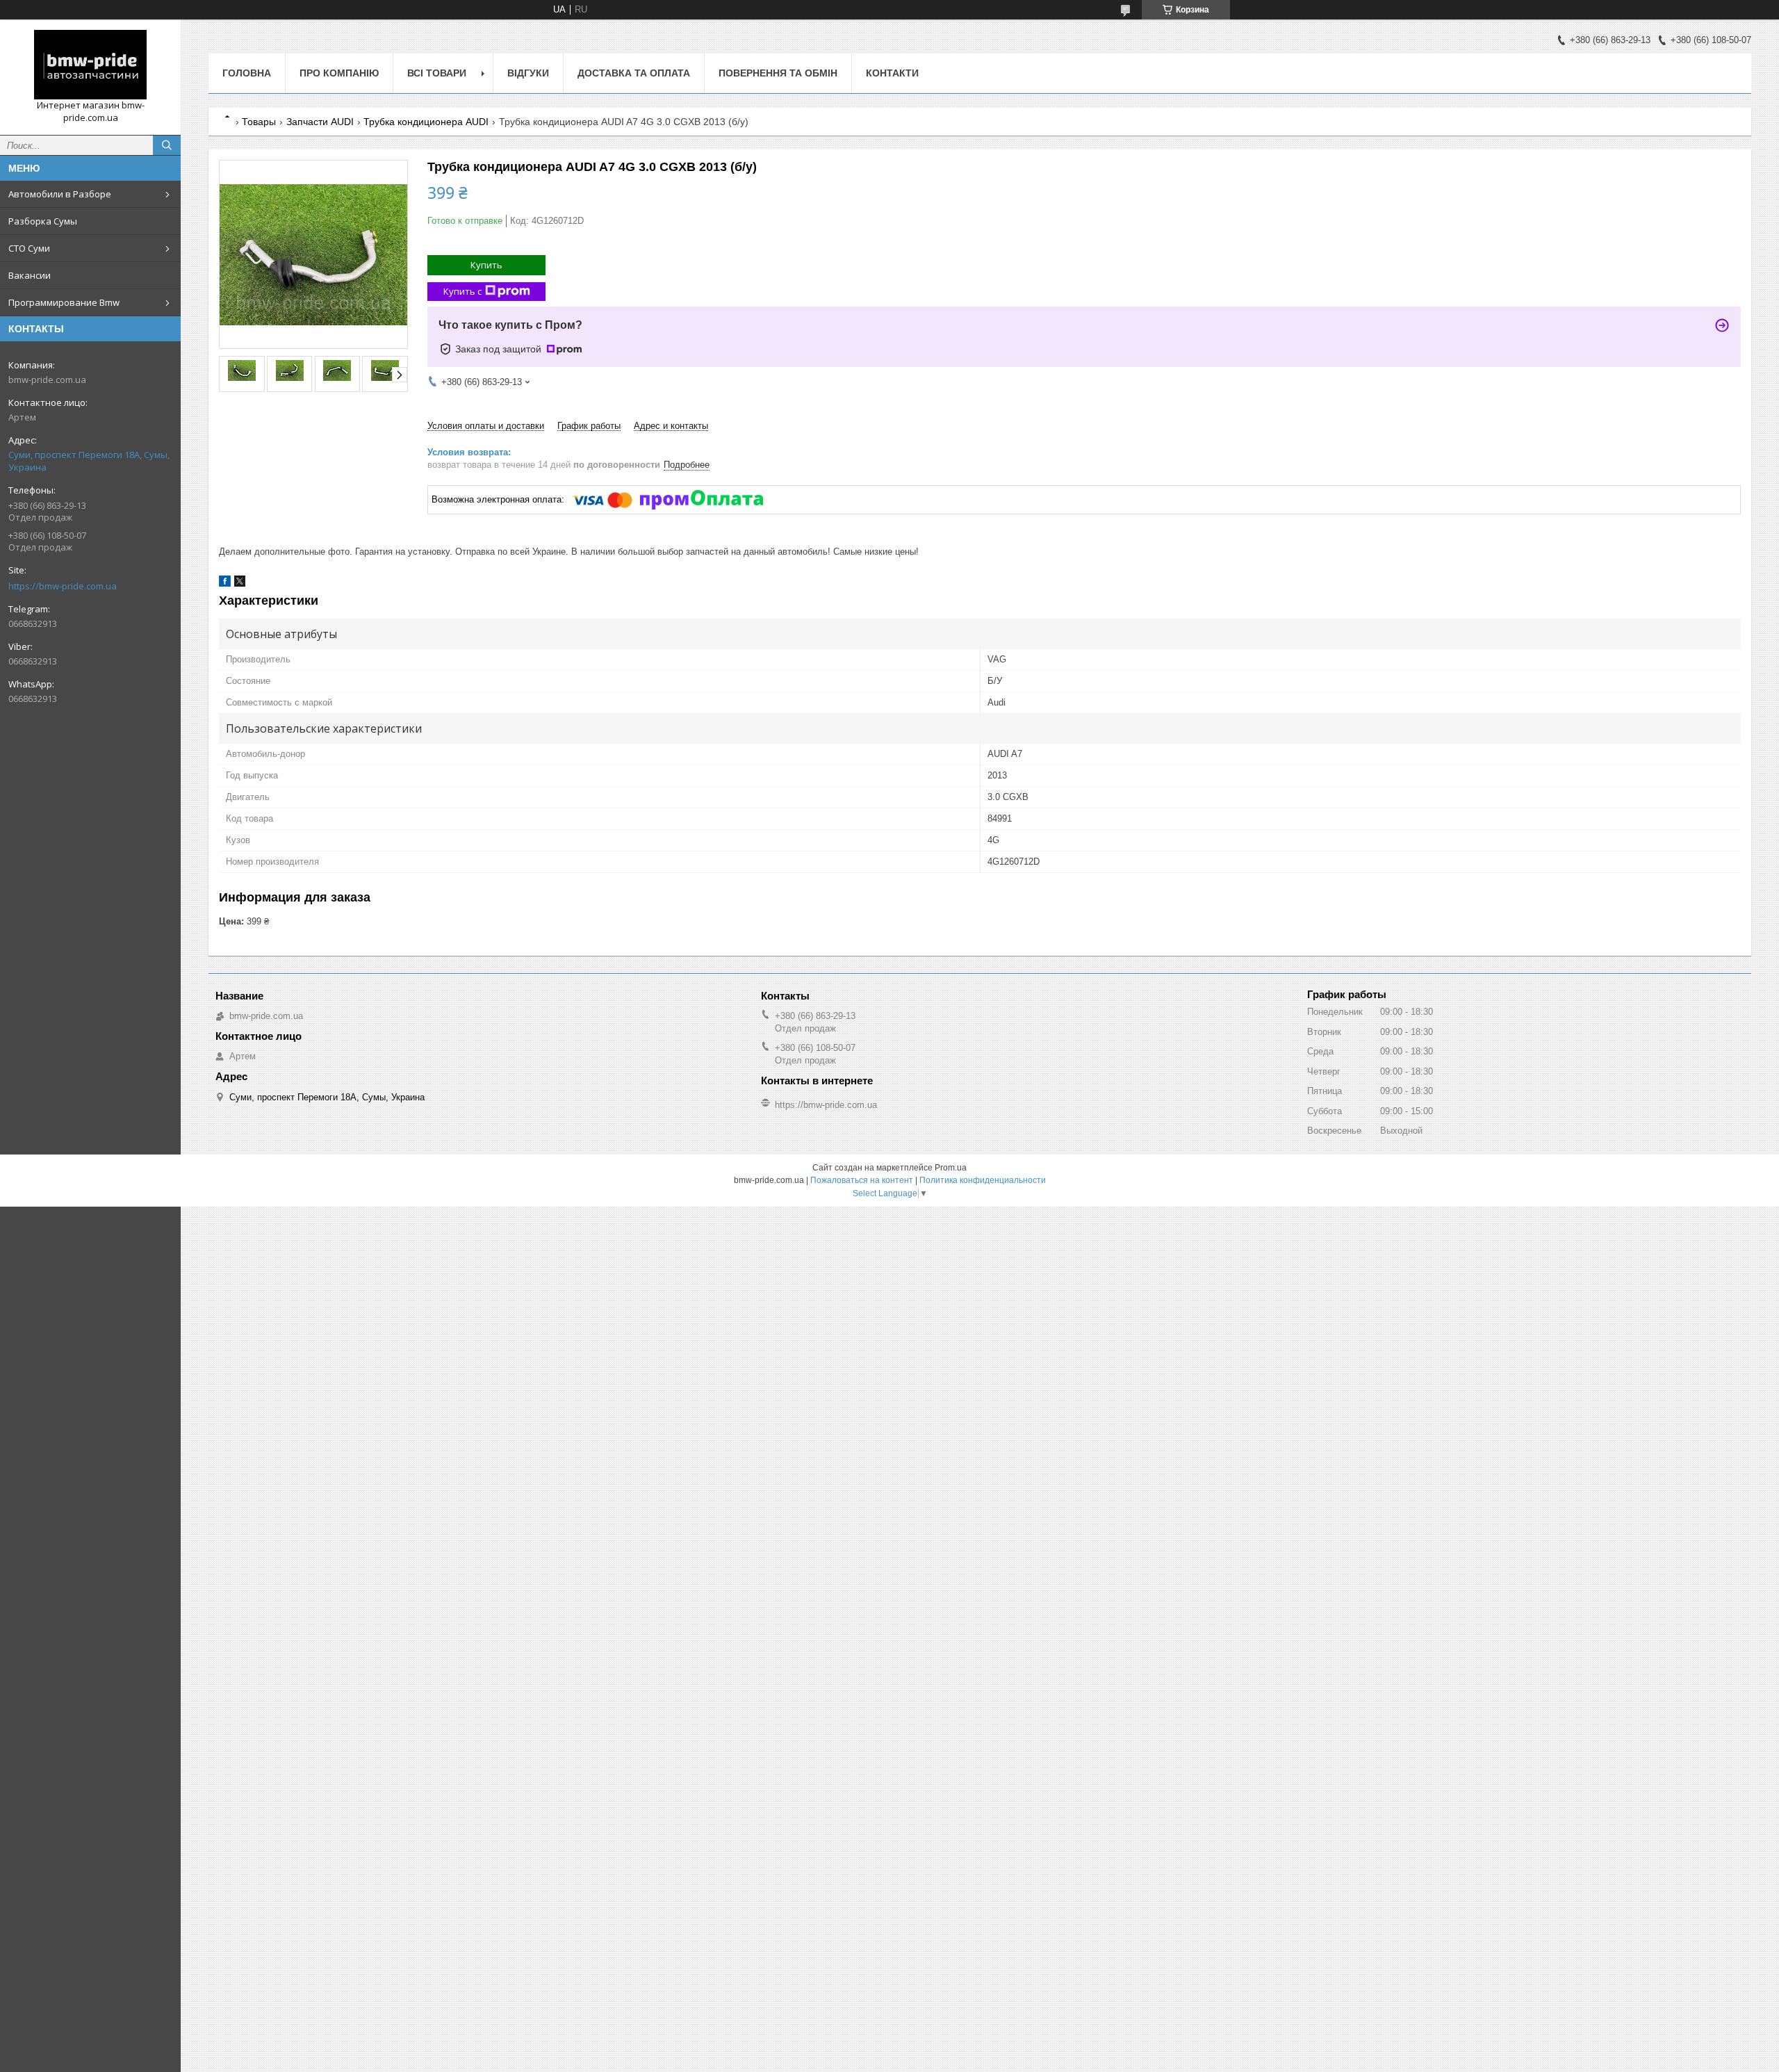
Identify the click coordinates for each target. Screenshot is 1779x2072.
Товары (259, 122)
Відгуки (528, 73)
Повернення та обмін (778, 73)
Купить (486, 265)
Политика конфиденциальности (983, 1180)
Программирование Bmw (64, 302)
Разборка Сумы (43, 221)
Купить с (462, 291)
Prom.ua (951, 1168)
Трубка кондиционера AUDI (426, 122)
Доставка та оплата (634, 73)
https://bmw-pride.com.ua (63, 586)
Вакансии (30, 275)
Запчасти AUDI (320, 122)
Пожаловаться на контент (862, 1180)
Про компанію (339, 73)
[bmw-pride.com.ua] (90, 65)
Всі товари (437, 73)
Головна (247, 73)
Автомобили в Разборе (60, 194)
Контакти (892, 73)
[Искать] (167, 145)
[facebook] (225, 584)
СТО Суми (29, 248)
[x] (240, 584)
